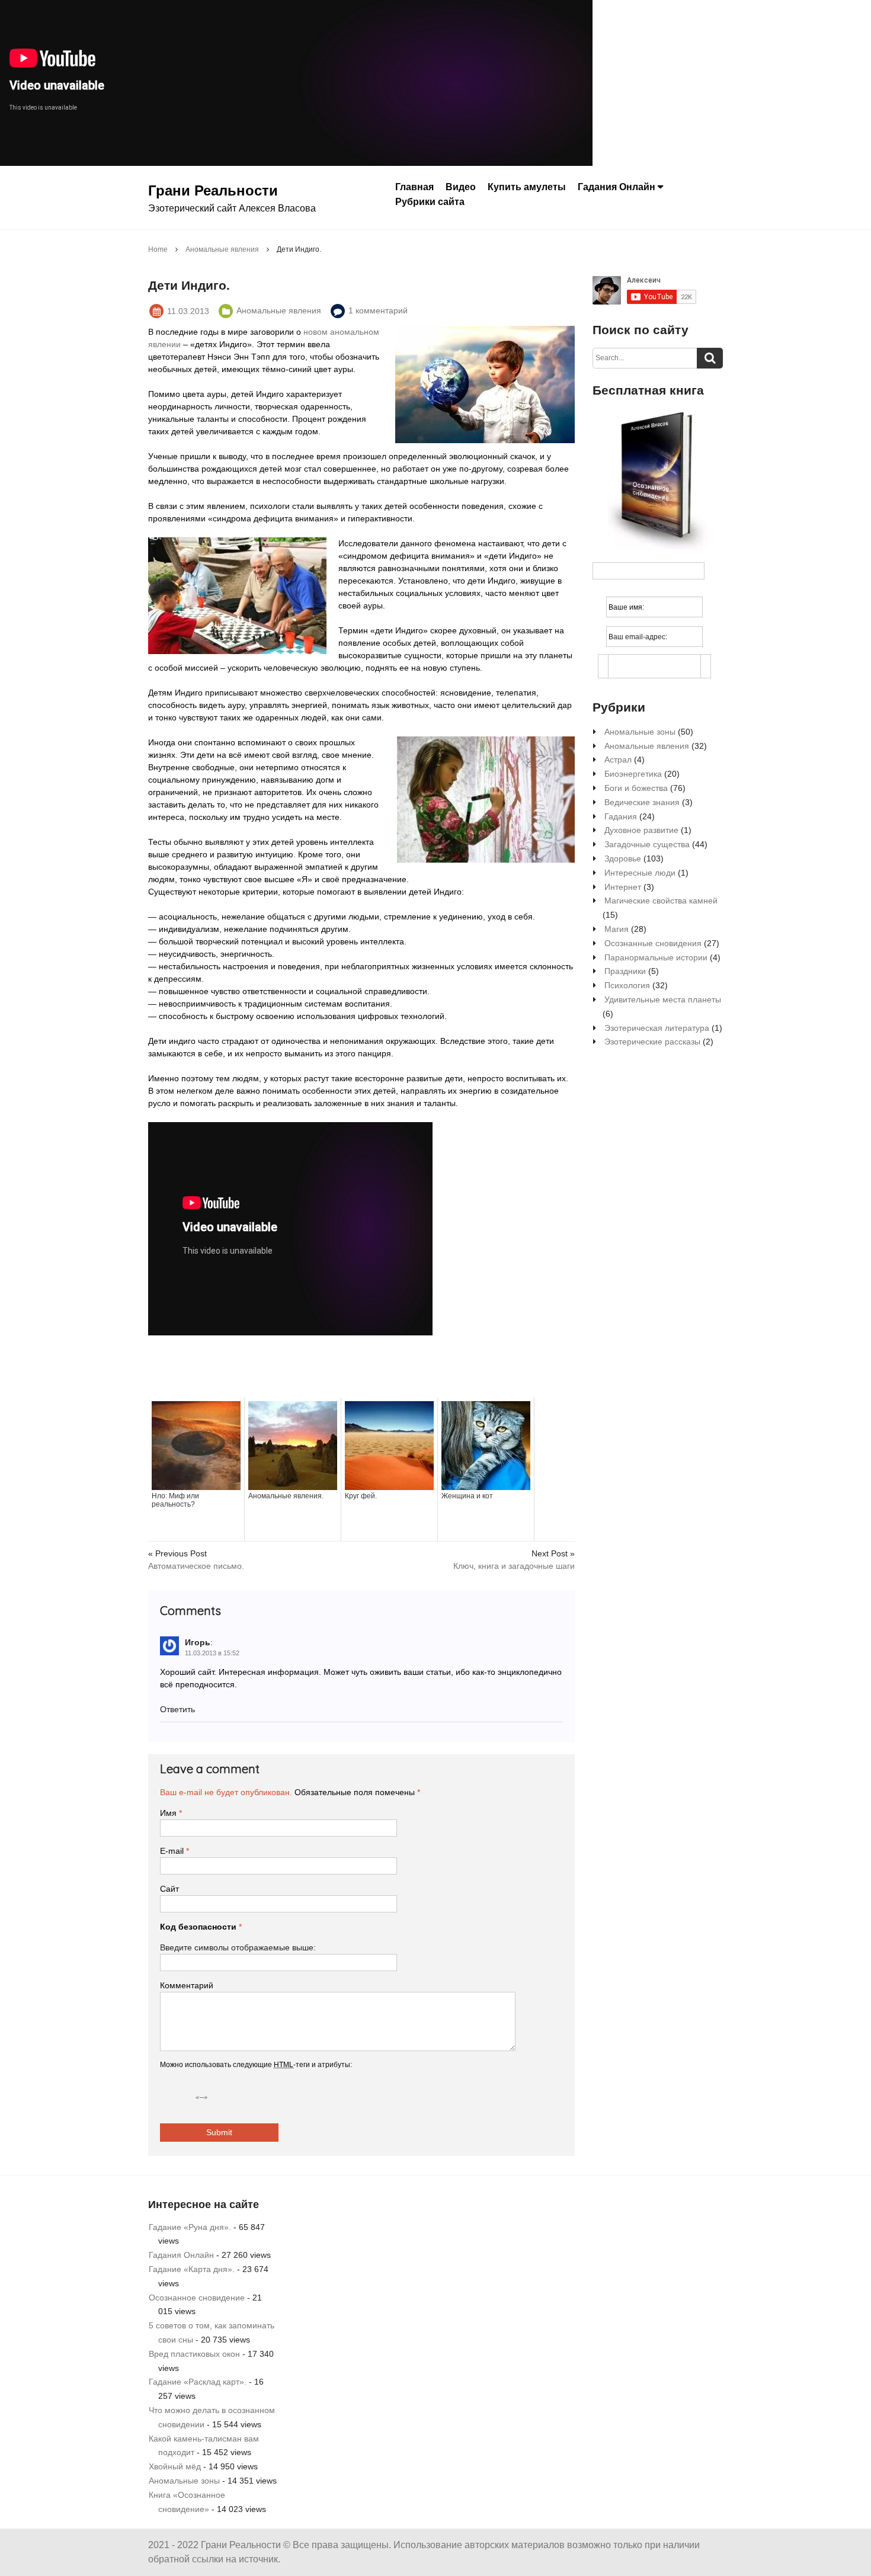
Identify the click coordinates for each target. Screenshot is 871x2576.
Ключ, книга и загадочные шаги (514, 1566)
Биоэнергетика (633, 774)
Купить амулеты (527, 187)
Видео (461, 187)
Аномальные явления (647, 746)
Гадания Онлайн (617, 187)
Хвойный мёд (175, 2466)
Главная (414, 187)
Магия (617, 929)
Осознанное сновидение (197, 2298)
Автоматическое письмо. (196, 1566)
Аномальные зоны (640, 732)
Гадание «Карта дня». (192, 2269)
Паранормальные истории (656, 957)
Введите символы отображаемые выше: (238, 1947)
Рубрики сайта (430, 201)
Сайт (169, 1889)
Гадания (621, 816)
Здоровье (623, 858)
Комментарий (187, 1985)
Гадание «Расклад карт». (198, 2382)
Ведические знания (642, 802)
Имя (171, 1813)
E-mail (174, 1851)
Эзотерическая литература (657, 1028)
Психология (627, 985)
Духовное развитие (641, 830)
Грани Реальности (213, 190)
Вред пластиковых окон (194, 2354)
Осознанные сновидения (653, 943)
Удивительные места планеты (663, 999)
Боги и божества (636, 788)
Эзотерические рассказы (652, 1042)
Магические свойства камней (661, 901)
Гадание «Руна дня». (190, 2227)
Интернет (623, 887)
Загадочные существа (647, 844)
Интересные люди (640, 873)
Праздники (625, 971)
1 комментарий (378, 310)
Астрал (618, 760)
